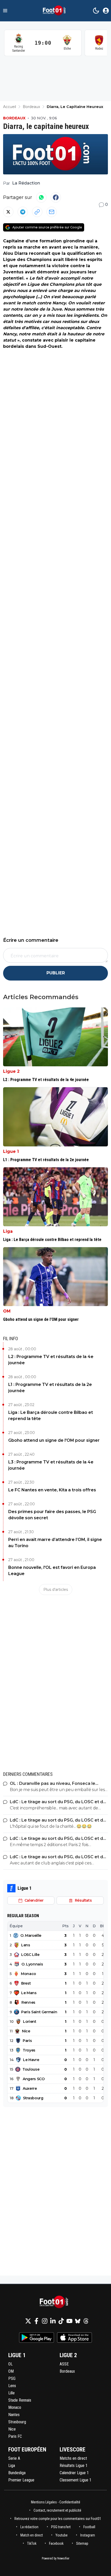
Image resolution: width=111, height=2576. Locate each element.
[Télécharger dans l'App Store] (74, 2338)
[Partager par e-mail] (52, 212)
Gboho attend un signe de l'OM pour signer (54, 1440)
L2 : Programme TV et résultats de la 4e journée (51, 1360)
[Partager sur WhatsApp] (41, 197)
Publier (56, 973)
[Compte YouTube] (69, 2321)
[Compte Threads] (86, 2321)
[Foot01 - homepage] (55, 11)
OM (7, 1311)
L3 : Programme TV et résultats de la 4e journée (51, 1465)
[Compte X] (28, 2321)
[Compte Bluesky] (78, 2321)
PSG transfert (61, 2527)
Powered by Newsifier (56, 2558)
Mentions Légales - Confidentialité (56, 2502)
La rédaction (29, 2527)
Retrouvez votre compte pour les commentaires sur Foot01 (58, 2519)
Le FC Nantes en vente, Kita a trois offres (52, 1490)
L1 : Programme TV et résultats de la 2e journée (50, 1388)
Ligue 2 (11, 1071)
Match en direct (32, 2535)
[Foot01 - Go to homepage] (55, 2302)
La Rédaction (26, 183)
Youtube (62, 2535)
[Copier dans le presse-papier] (37, 212)
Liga (8, 1231)
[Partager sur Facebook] (56, 197)
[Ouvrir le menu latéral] (5, 11)
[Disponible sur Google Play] (37, 2338)
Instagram (88, 2535)
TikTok (32, 2543)
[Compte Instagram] (45, 2321)
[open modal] (106, 11)
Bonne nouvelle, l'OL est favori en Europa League (52, 1571)
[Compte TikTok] (61, 2321)
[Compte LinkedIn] (53, 2321)
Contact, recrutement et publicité (58, 2510)
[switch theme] (96, 11)
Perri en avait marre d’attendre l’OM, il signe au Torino (55, 1543)
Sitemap (82, 2543)
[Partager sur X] (8, 212)
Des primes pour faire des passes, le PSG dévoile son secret (52, 1515)
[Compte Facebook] (36, 2321)
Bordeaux (14, 118)
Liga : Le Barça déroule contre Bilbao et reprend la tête (51, 1416)
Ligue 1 (11, 1151)
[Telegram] (23, 212)
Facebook (56, 2543)
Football (89, 2527)
